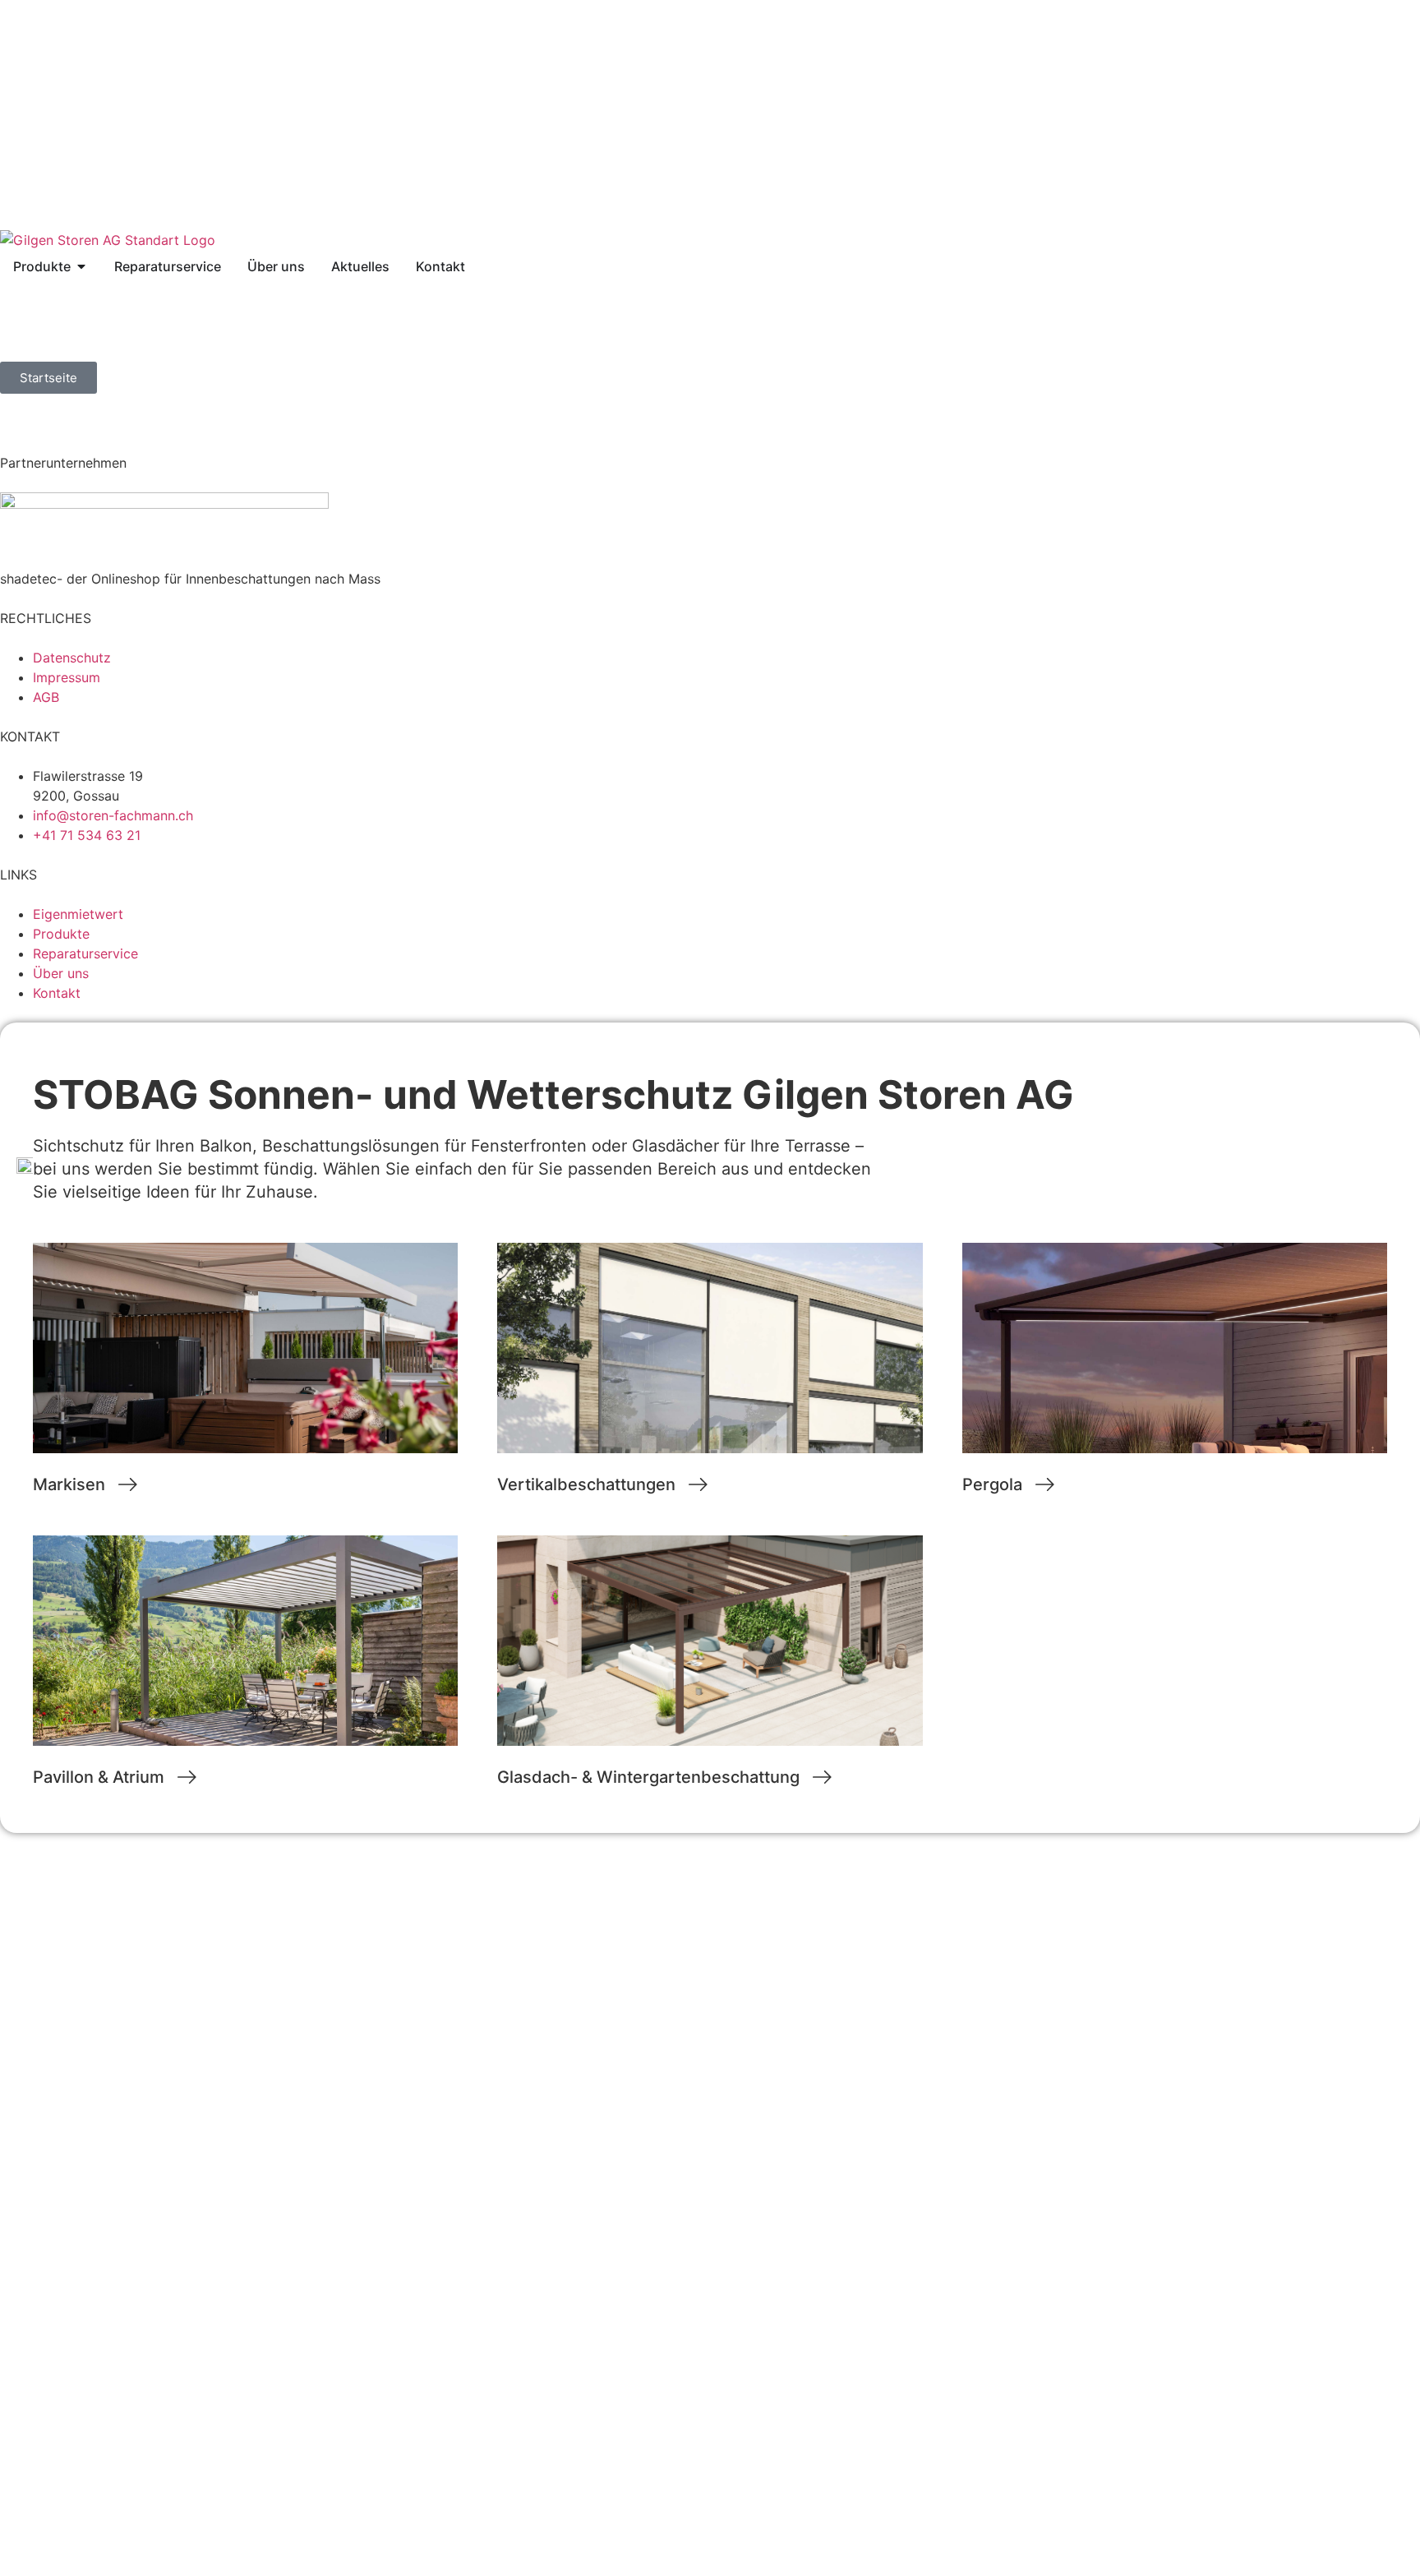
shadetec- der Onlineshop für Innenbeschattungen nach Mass (190, 579)
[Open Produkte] (81, 266)
